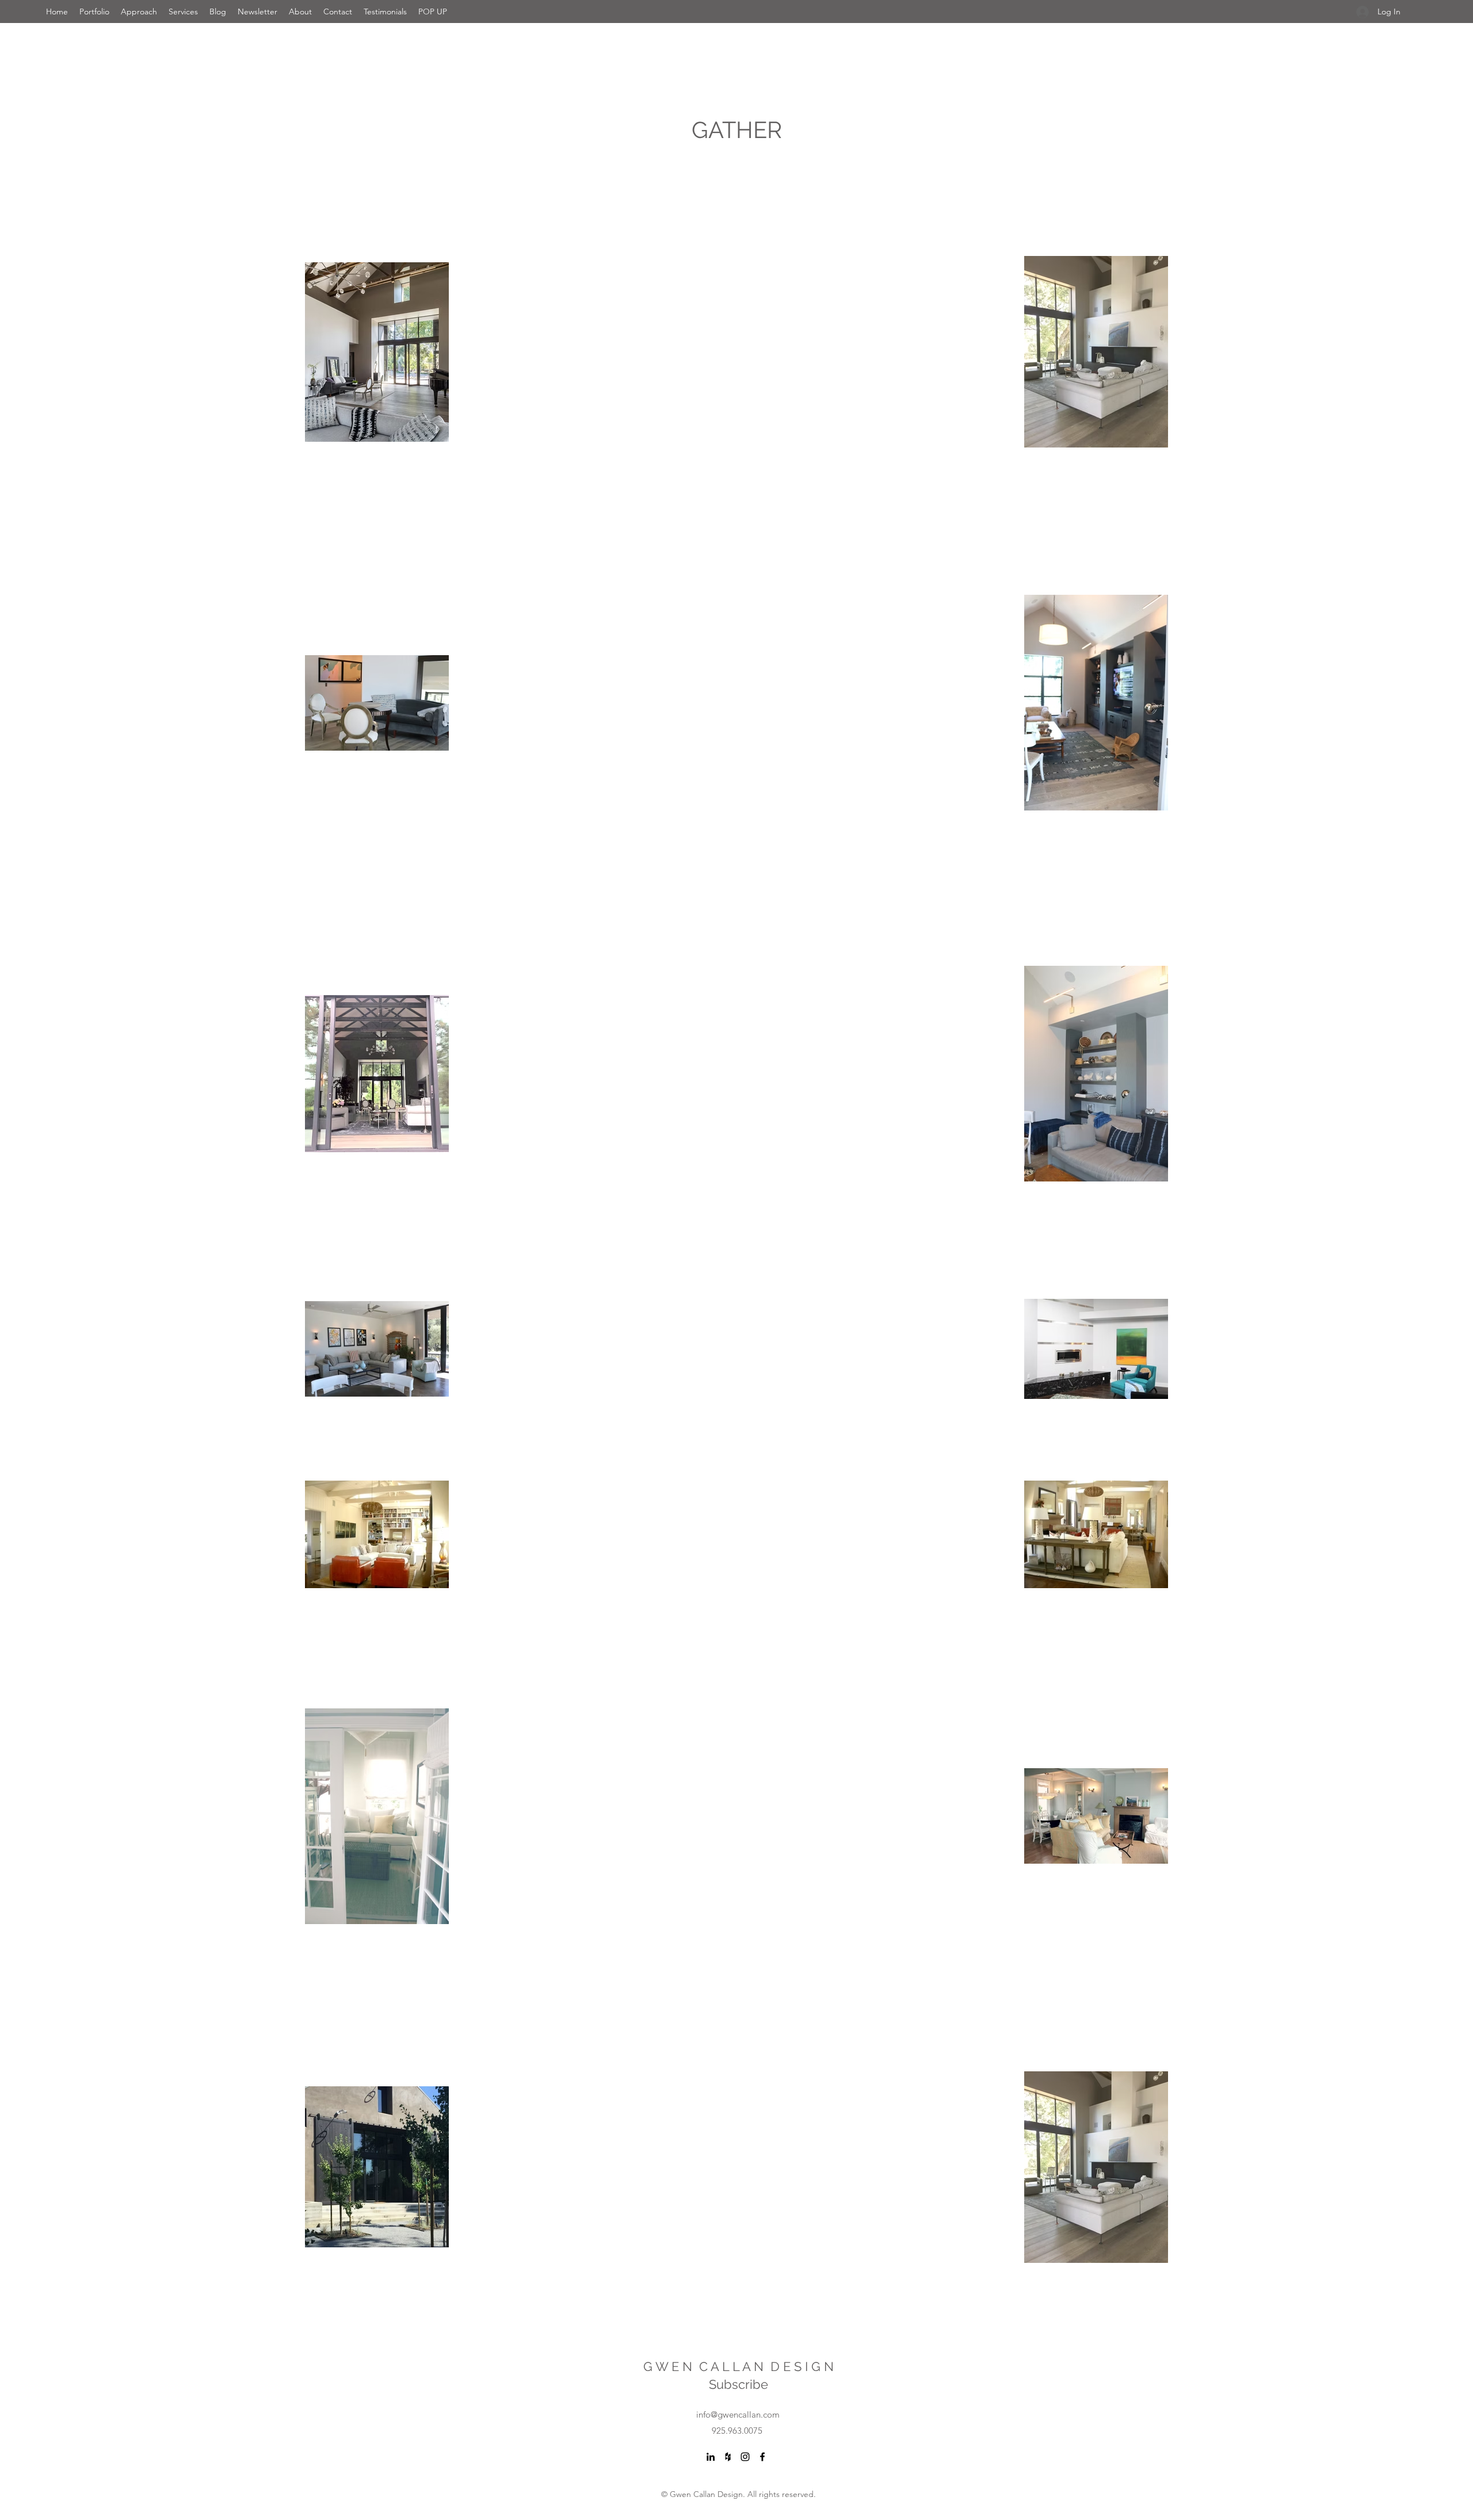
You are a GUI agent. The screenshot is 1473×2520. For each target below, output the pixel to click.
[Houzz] (728, 2457)
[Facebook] (762, 2457)
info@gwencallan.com (738, 2414)
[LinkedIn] (711, 2457)
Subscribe (739, 2384)
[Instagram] (745, 2457)
